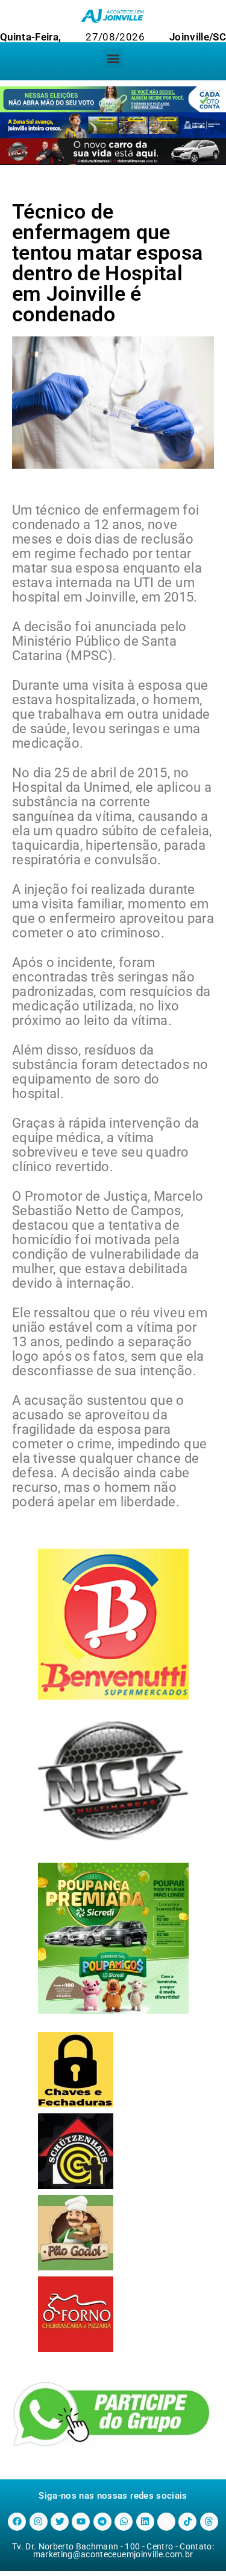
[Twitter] (60, 2522)
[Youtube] (81, 2522)
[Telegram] (102, 2522)
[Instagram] (39, 2522)
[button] (113, 58)
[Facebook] (17, 2522)
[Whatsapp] (124, 2522)
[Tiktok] (187, 2522)
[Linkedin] (145, 2522)
